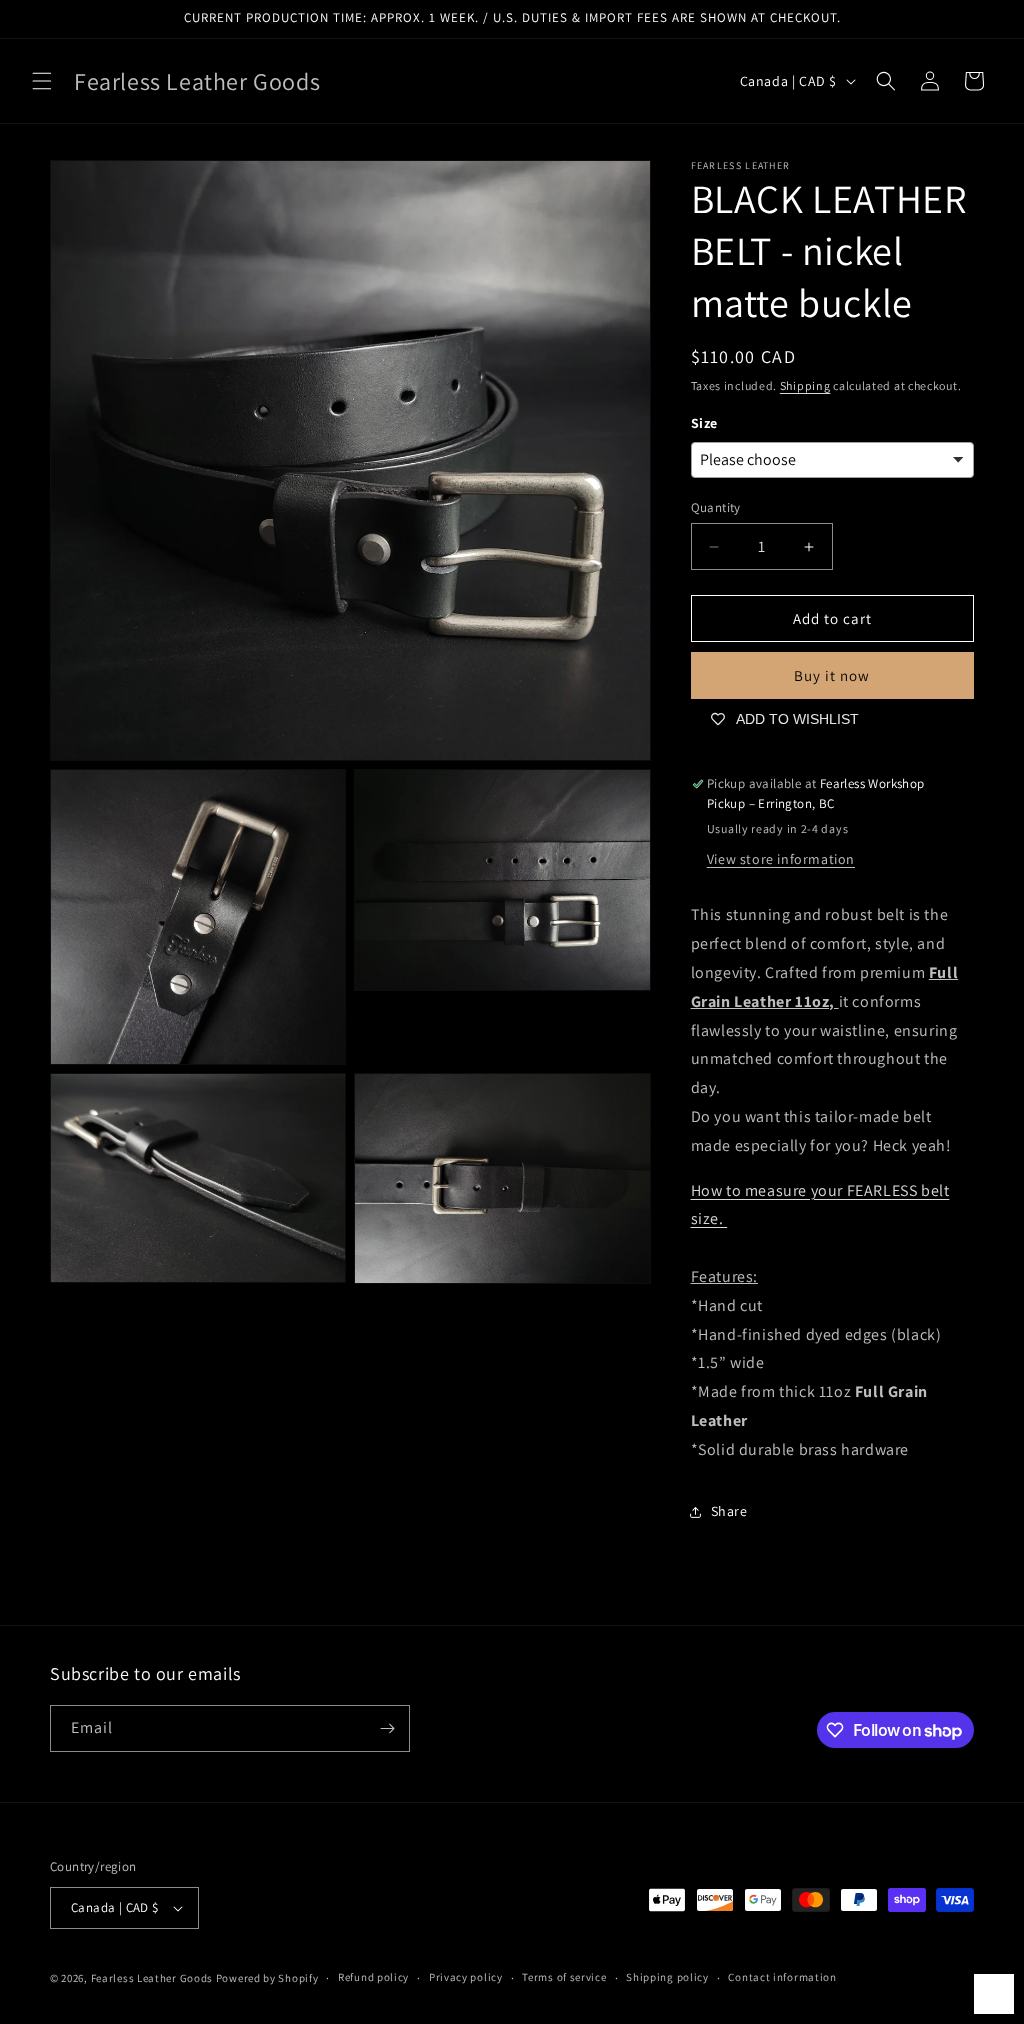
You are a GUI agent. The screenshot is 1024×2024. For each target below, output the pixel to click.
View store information (781, 859)
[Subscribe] (387, 1728)
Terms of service (564, 1977)
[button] (42, 81)
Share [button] (729, 1511)
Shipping (805, 385)
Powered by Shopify (267, 1978)
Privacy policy (466, 1977)
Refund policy (373, 1977)
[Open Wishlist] (994, 1994)
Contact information (782, 1977)
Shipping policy (667, 1977)
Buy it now (832, 675)
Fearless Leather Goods (152, 1978)
